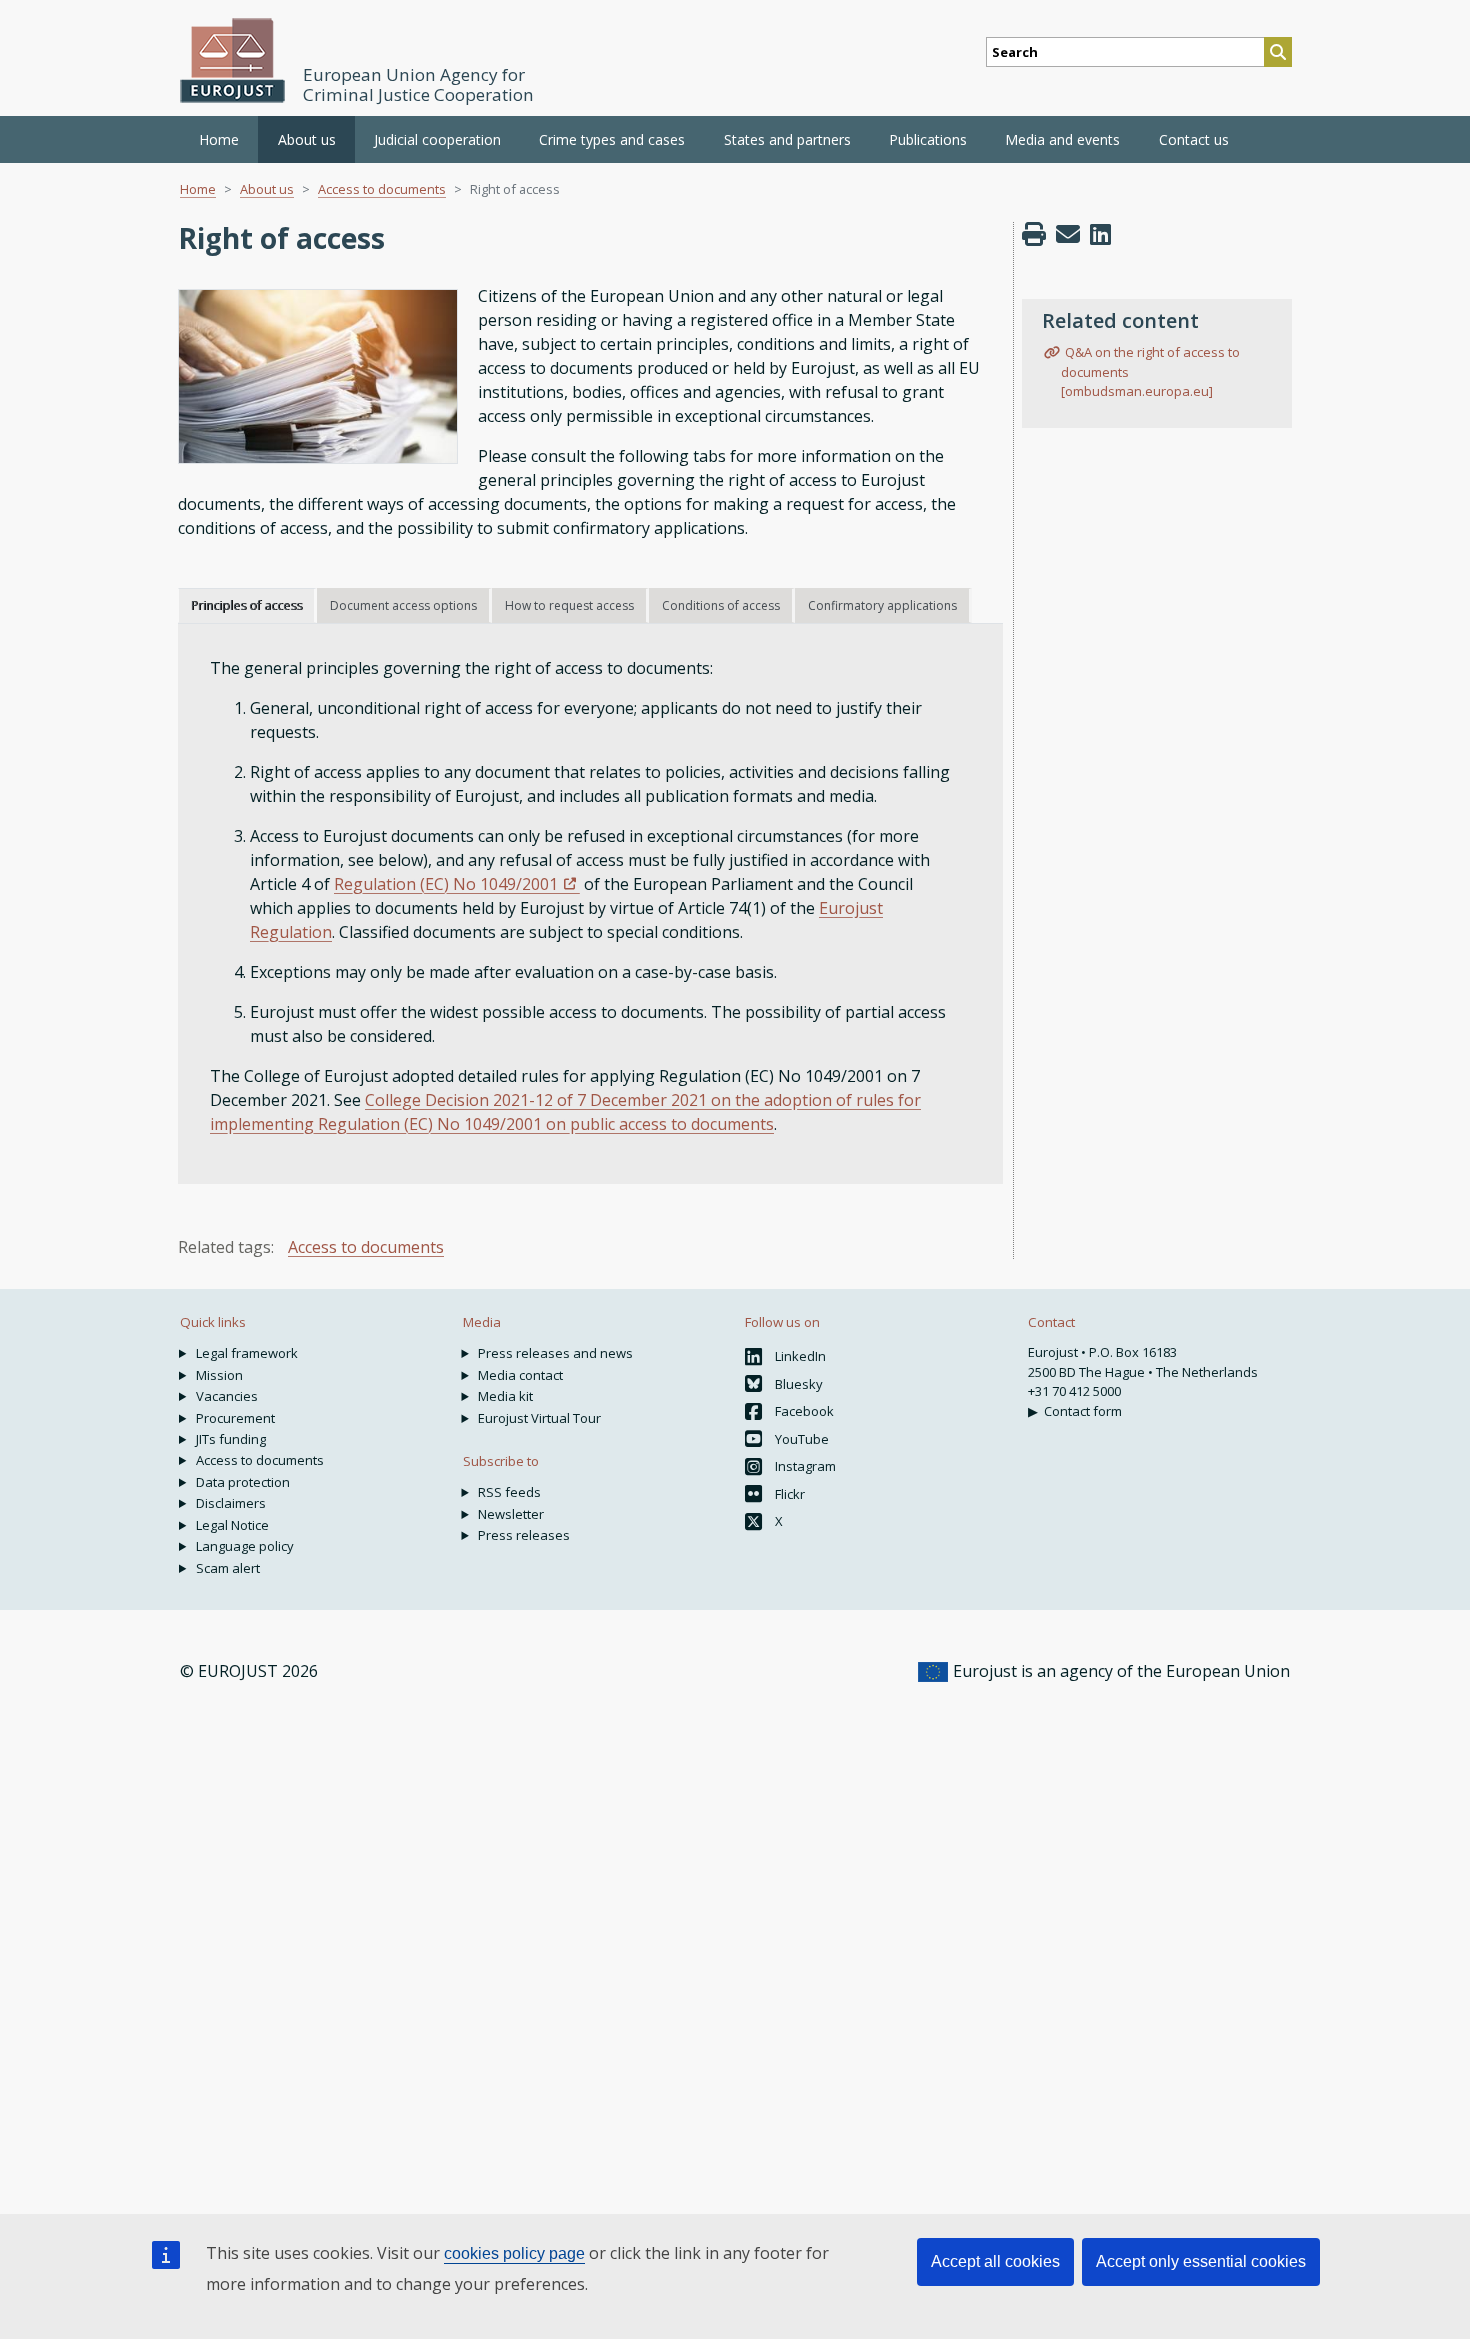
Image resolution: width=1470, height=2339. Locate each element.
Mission (219, 1375)
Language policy (245, 1546)
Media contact (520, 1375)
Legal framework (247, 1353)
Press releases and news (555, 1353)
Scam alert (228, 1568)
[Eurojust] (233, 60)
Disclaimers (231, 1503)
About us (267, 189)
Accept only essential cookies (1201, 2261)
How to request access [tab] (569, 605)
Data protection (243, 1482)
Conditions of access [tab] (721, 605)
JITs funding (231, 1439)
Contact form (1083, 1411)
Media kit (505, 1396)
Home (219, 139)
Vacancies (227, 1396)
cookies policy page (514, 2253)
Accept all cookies (995, 2261)
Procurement (235, 1418)
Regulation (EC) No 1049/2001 (446, 884)
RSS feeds (509, 1492)
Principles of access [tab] (246, 605)
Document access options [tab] (403, 605)
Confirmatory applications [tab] (882, 605)
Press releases (524, 1535)
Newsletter (511, 1514)
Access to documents (382, 189)
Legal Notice (232, 1525)
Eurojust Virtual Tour (539, 1418)
